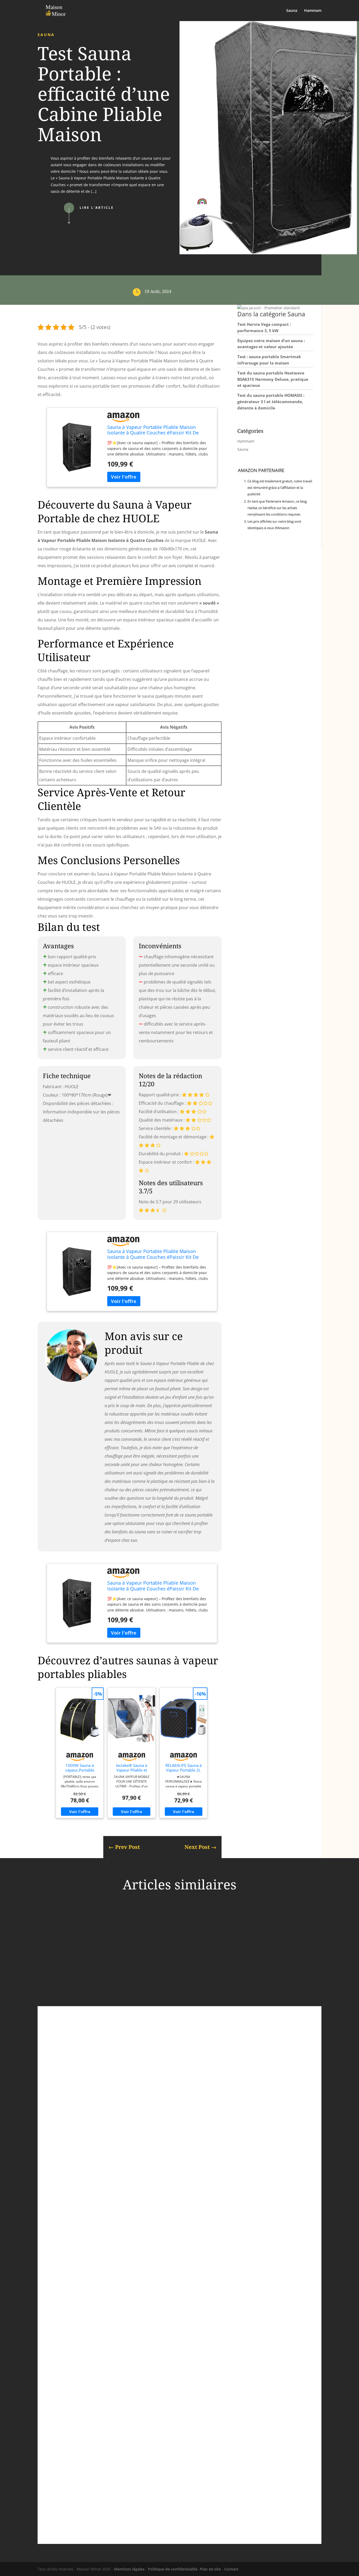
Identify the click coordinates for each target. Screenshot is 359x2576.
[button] (268, 308)
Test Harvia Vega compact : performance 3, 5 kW (105, 2075)
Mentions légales (129, 2569)
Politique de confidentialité (173, 2569)
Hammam (313, 11)
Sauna (292, 11)
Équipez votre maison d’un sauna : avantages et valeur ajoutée (119, 2287)
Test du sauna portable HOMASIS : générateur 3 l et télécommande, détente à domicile (271, 402)
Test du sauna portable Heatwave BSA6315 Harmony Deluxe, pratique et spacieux (273, 379)
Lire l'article (97, 208)
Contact (231, 2569)
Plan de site (210, 2569)
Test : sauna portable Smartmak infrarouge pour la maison (115, 2491)
